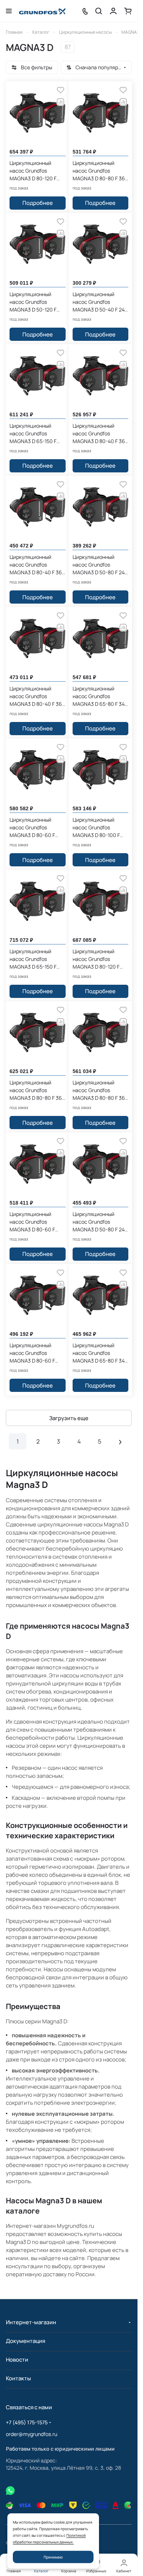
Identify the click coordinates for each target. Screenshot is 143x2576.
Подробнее (38, 203)
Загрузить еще (69, 1418)
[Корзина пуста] (128, 11)
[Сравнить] (60, 102)
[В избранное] (60, 90)
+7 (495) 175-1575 (27, 2422)
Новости (17, 2360)
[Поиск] (99, 11)
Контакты (18, 2378)
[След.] (120, 1441)
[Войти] (113, 11)
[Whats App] (10, 2491)
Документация (25, 2341)
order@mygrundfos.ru (32, 2434)
